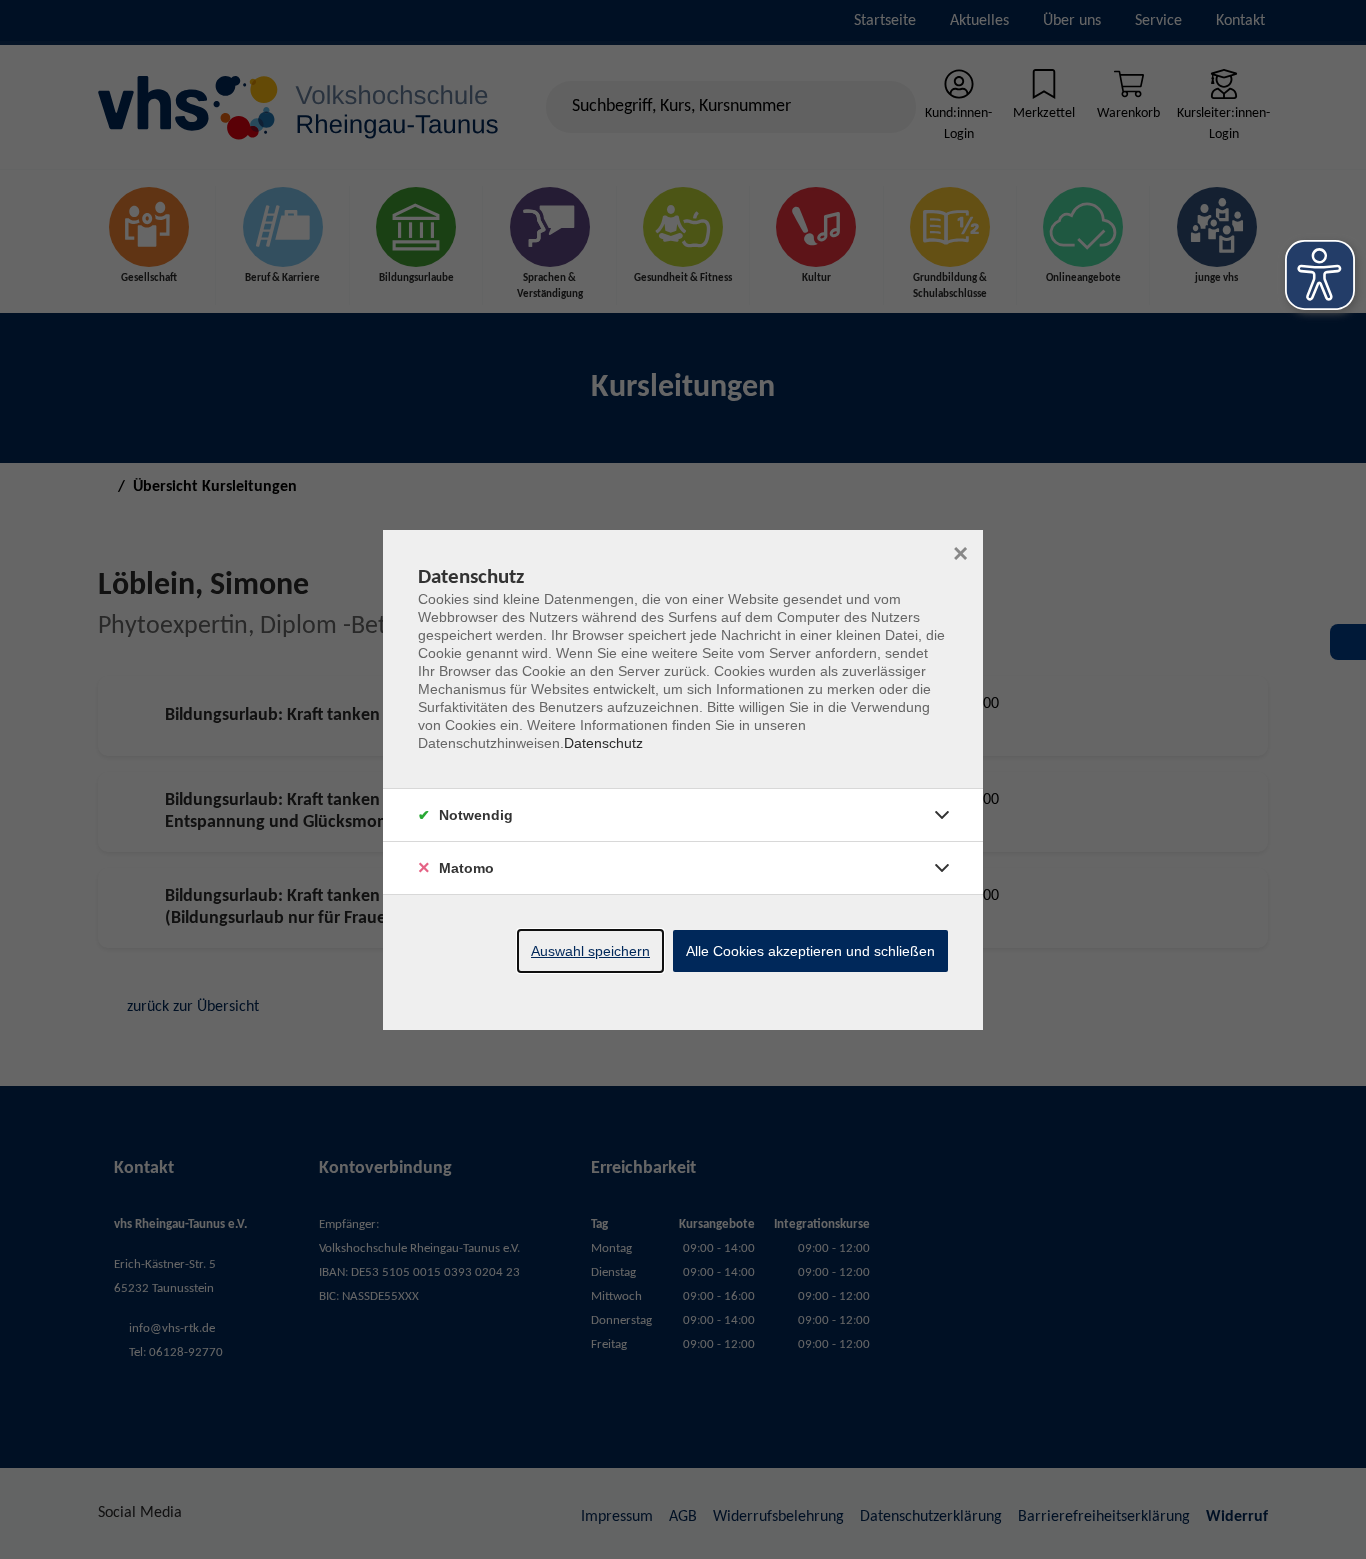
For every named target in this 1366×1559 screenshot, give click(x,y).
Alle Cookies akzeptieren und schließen (810, 951)
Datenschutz (603, 743)
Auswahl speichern (590, 951)
